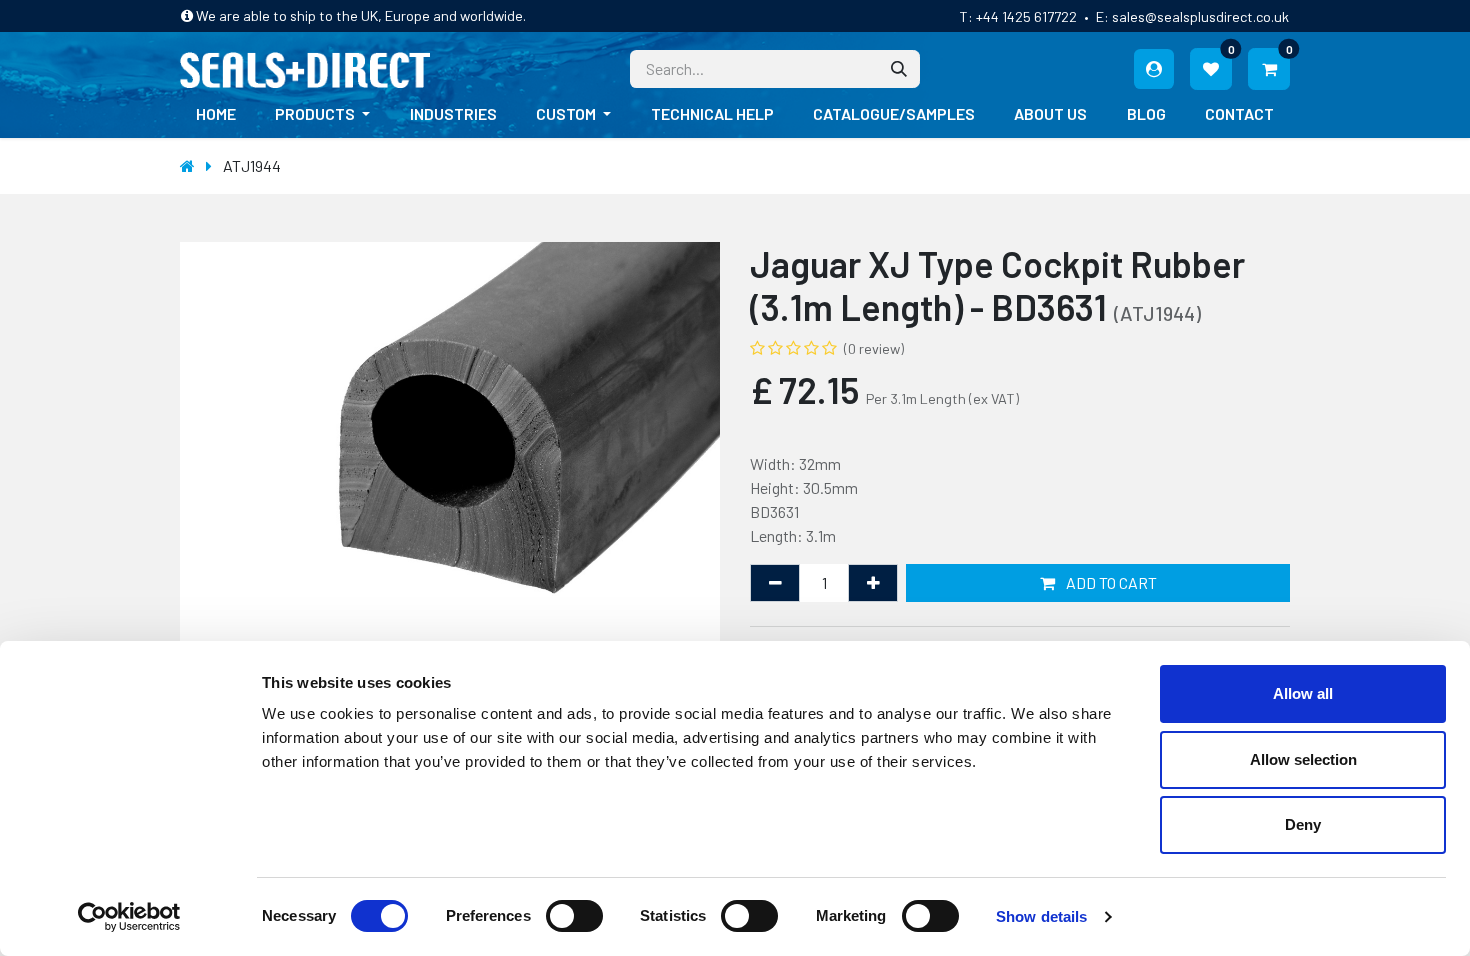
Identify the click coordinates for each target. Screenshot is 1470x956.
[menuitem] (216, 114)
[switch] (574, 916)
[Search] (899, 69)
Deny (1303, 824)
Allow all (1303, 693)
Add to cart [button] (1110, 582)
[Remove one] (775, 583)
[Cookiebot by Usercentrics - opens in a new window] (129, 917)
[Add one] (873, 583)
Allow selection (1303, 759)
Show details (1041, 916)
